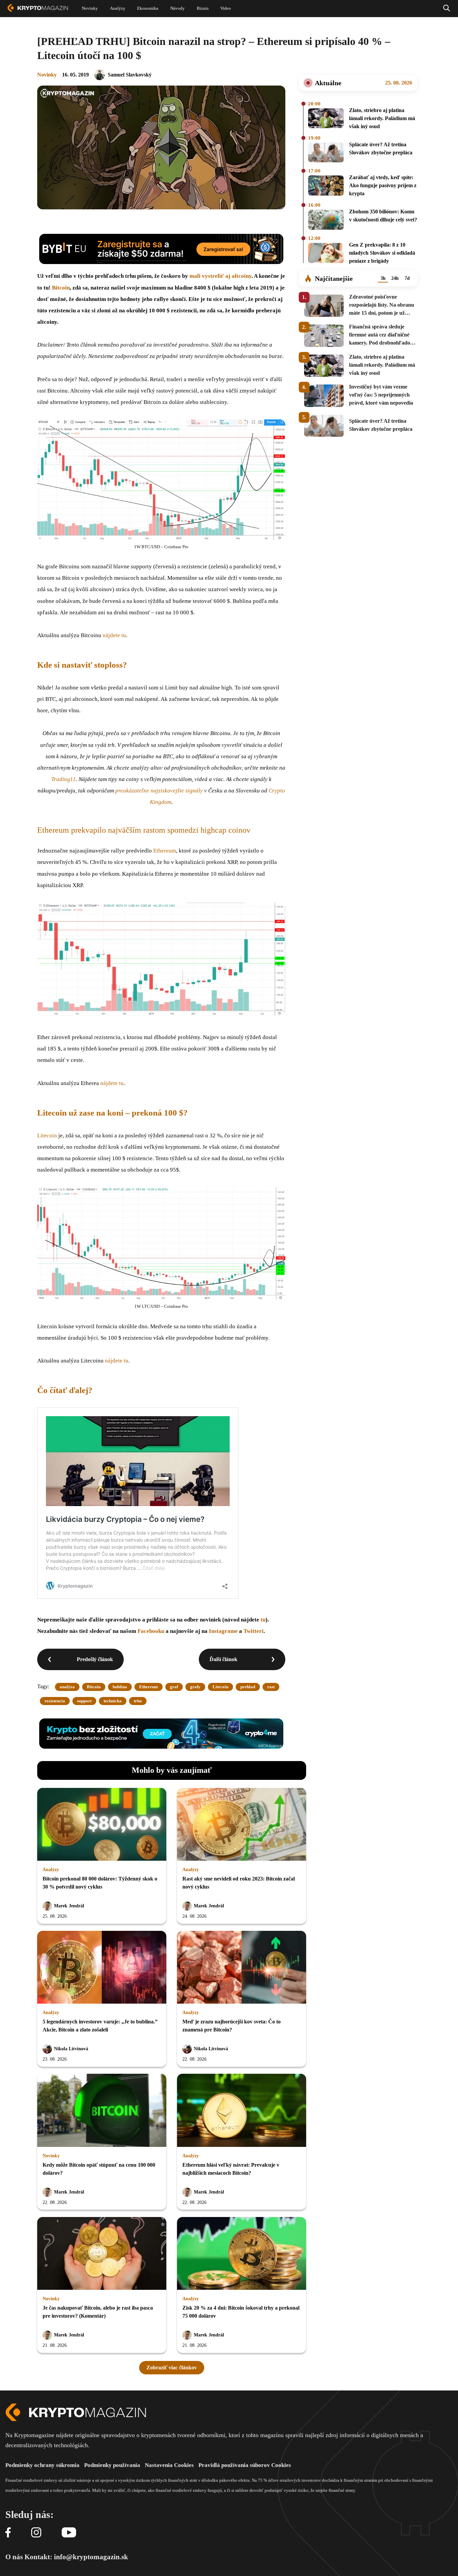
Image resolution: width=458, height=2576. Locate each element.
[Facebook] (8, 2533)
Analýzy (51, 1870)
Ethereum (165, 851)
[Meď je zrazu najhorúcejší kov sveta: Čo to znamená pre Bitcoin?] (242, 1968)
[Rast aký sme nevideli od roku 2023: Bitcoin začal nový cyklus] (242, 1825)
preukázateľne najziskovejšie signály (159, 791)
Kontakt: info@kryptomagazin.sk (76, 2557)
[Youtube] (69, 2533)
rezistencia (55, 1701)
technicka (113, 1701)
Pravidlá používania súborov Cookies (245, 2465)
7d (407, 278)
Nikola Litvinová (71, 2049)
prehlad (248, 1687)
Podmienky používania (112, 2465)
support (84, 1701)
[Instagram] (36, 2533)
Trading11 (64, 779)
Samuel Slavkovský (130, 75)
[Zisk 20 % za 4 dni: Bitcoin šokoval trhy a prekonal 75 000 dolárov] (242, 2254)
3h (383, 278)
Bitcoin (61, 288)
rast (271, 1687)
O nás (14, 2557)
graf (174, 1687)
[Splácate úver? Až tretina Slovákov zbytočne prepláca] (326, 153)
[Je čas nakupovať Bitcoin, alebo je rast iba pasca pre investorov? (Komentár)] (102, 2254)
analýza (67, 1687)
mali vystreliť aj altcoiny (220, 276)
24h (395, 278)
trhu (138, 1701)
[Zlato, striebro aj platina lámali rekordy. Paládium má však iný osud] (326, 119)
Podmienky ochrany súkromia (42, 2465)
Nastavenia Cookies (169, 2465)
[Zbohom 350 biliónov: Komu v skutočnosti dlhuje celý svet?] (326, 220)
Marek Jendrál (69, 1906)
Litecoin (47, 1136)
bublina (120, 1687)
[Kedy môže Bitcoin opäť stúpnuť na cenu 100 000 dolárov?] (102, 2111)
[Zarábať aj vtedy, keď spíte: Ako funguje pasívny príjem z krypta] (326, 187)
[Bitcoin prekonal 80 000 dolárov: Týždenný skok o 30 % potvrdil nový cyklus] (102, 1825)
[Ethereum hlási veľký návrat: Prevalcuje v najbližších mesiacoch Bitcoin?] (242, 2111)
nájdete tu (114, 635)
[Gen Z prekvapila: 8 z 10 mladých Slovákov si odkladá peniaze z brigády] (326, 254)
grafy (195, 1687)
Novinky (47, 75)
